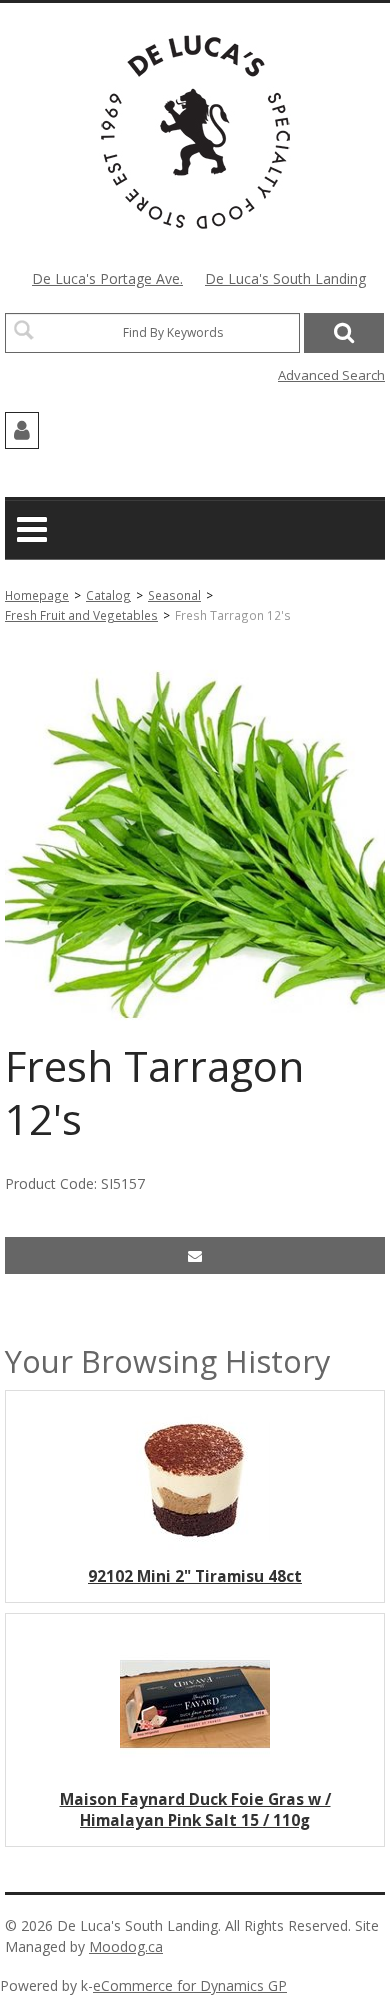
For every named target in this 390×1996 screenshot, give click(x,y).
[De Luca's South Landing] (195, 132)
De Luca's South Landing (285, 278)
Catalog (108, 595)
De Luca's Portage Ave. (107, 278)
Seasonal (174, 595)
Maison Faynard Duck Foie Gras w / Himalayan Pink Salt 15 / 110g (195, 1810)
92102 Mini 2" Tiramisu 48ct (195, 1576)
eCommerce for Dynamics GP (190, 1985)
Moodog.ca (126, 1946)
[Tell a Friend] (195, 1255)
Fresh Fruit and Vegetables (81, 615)
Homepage (37, 595)
